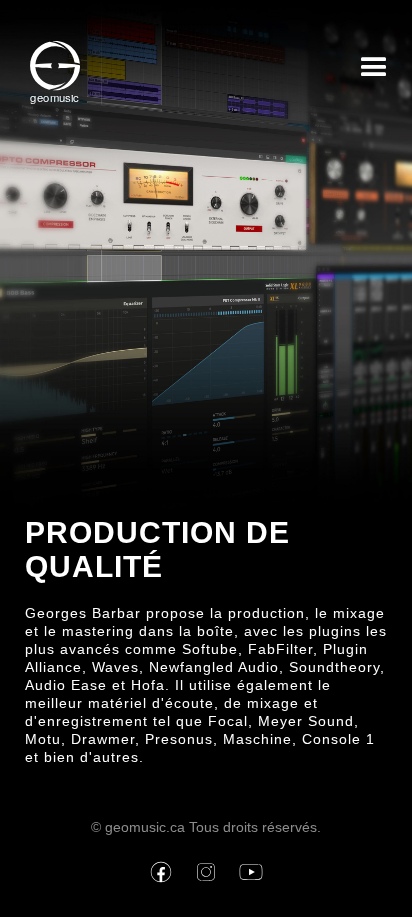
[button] (374, 73)
